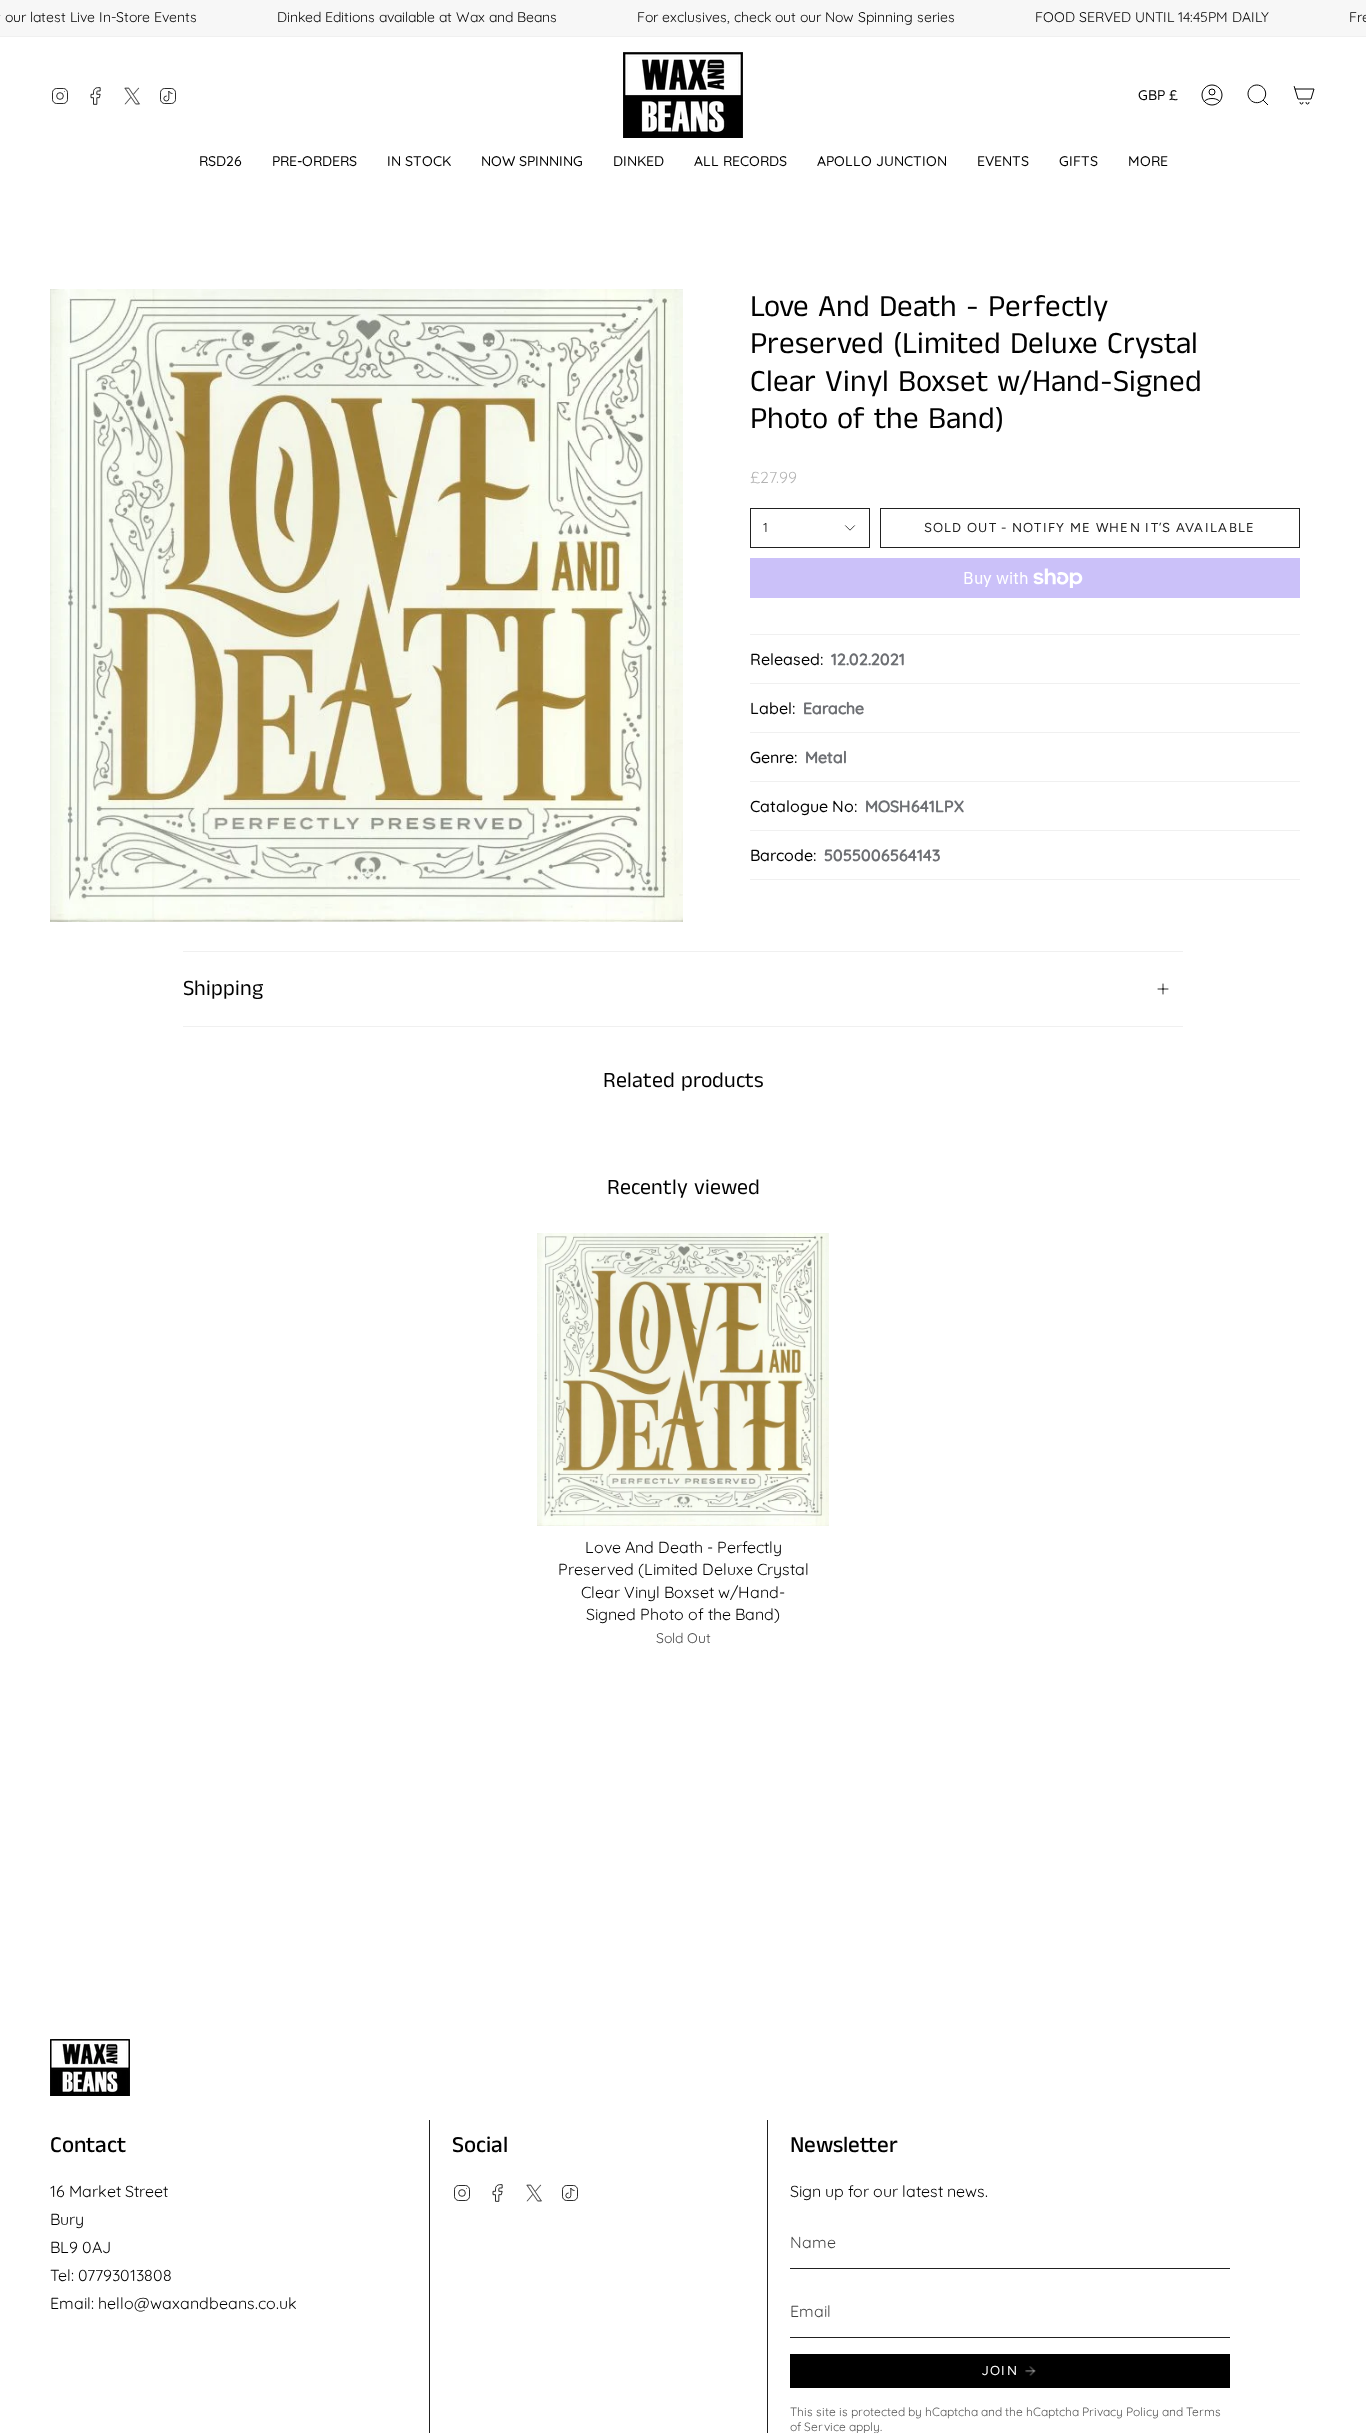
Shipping (223, 989)
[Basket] (1304, 95)
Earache (833, 708)
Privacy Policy (1120, 2411)
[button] (220, 161)
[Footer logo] (90, 2067)
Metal (826, 757)
